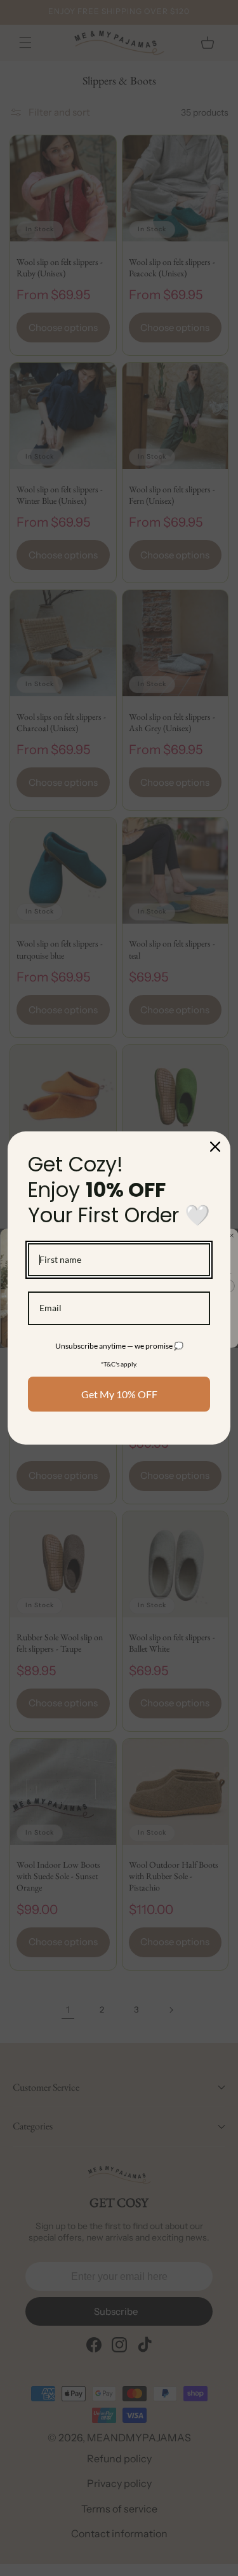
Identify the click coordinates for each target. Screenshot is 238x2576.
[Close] (215, 1147)
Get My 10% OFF (119, 1394)
